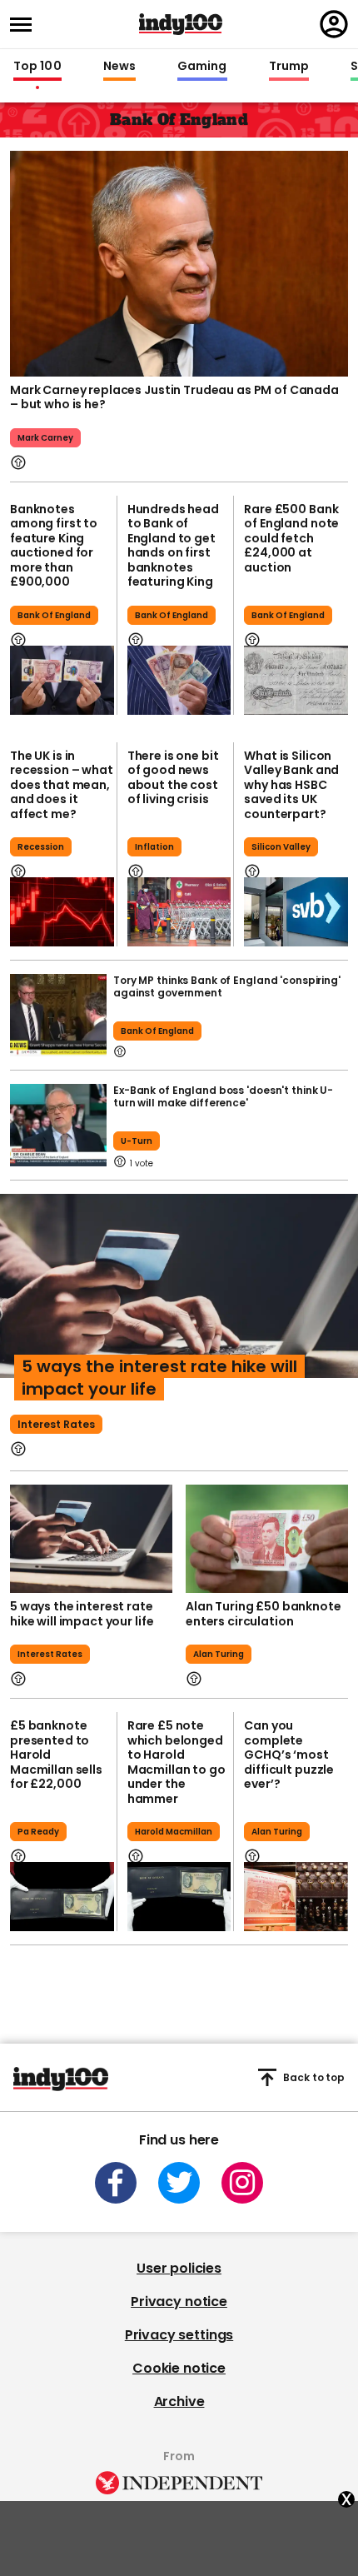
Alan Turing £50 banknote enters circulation (264, 1614)
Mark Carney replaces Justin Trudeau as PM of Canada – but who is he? (174, 397)
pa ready (38, 1832)
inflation (154, 847)
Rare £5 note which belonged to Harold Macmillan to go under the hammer (177, 1762)
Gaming (202, 67)
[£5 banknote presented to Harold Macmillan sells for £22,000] (62, 1897)
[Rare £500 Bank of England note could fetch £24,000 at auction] (296, 680)
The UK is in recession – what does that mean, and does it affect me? (62, 785)
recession (41, 847)
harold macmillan (174, 1832)
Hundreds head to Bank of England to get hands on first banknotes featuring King (173, 546)
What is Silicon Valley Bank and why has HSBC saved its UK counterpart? (291, 785)
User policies (179, 2268)
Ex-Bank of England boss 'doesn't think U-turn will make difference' (223, 1096)
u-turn (137, 1141)
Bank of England (54, 615)
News (119, 67)
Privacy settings (179, 2335)
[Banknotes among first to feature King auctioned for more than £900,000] (62, 680)
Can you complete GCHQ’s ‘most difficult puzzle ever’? (289, 1755)
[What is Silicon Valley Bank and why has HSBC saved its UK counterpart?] (296, 912)
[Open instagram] (242, 2183)
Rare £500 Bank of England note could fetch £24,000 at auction (291, 538)
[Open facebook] (116, 2183)
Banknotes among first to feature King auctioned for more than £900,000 (54, 546)
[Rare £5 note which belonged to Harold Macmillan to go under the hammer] (179, 1897)
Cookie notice (179, 2368)
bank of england (157, 1031)
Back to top (314, 2077)
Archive (179, 2401)
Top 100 (37, 67)
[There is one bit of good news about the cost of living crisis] (179, 912)
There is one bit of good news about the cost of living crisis (173, 778)
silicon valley (281, 847)
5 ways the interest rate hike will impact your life (159, 1378)
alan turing (219, 1654)
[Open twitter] (179, 2183)
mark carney (45, 438)
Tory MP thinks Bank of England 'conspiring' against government (227, 986)
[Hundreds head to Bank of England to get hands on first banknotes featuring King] (179, 680)
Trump (289, 67)
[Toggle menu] (26, 25)
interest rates (56, 1424)
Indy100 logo (181, 24)
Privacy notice (179, 2301)
